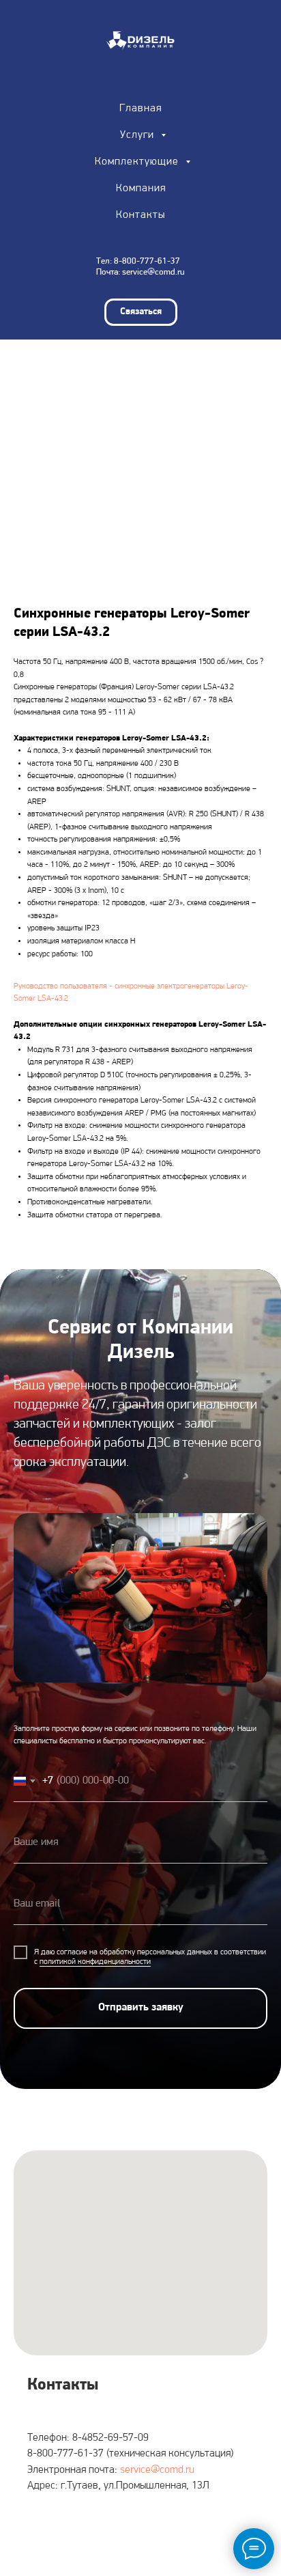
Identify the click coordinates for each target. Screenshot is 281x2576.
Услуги (139, 135)
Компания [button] (141, 189)
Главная (140, 109)
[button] (141, 312)
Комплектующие (138, 162)
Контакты (140, 215)
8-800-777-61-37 (147, 261)
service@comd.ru (153, 272)
